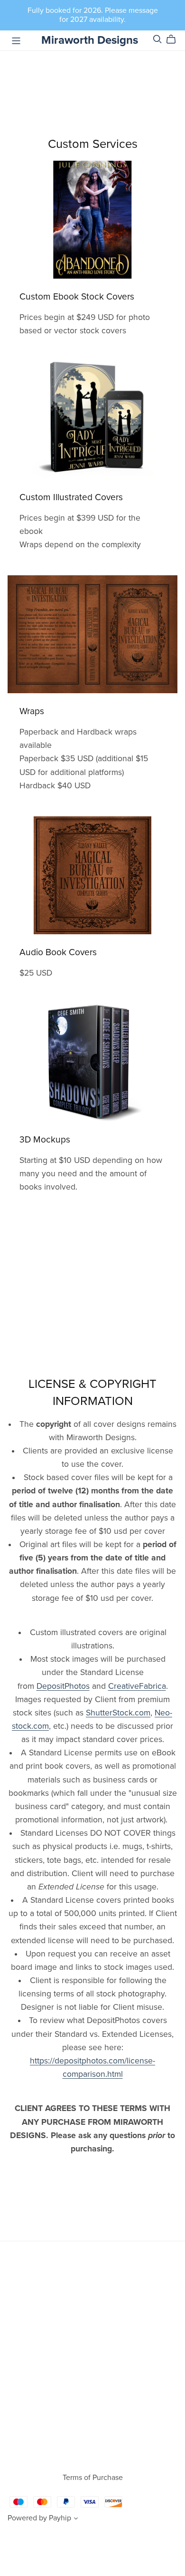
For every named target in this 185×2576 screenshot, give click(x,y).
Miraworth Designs (90, 40)
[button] (76, 2519)
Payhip (60, 2518)
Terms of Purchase (93, 2478)
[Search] (157, 39)
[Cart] (175, 39)
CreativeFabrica (137, 1686)
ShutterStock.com (118, 1713)
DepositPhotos (63, 1686)
